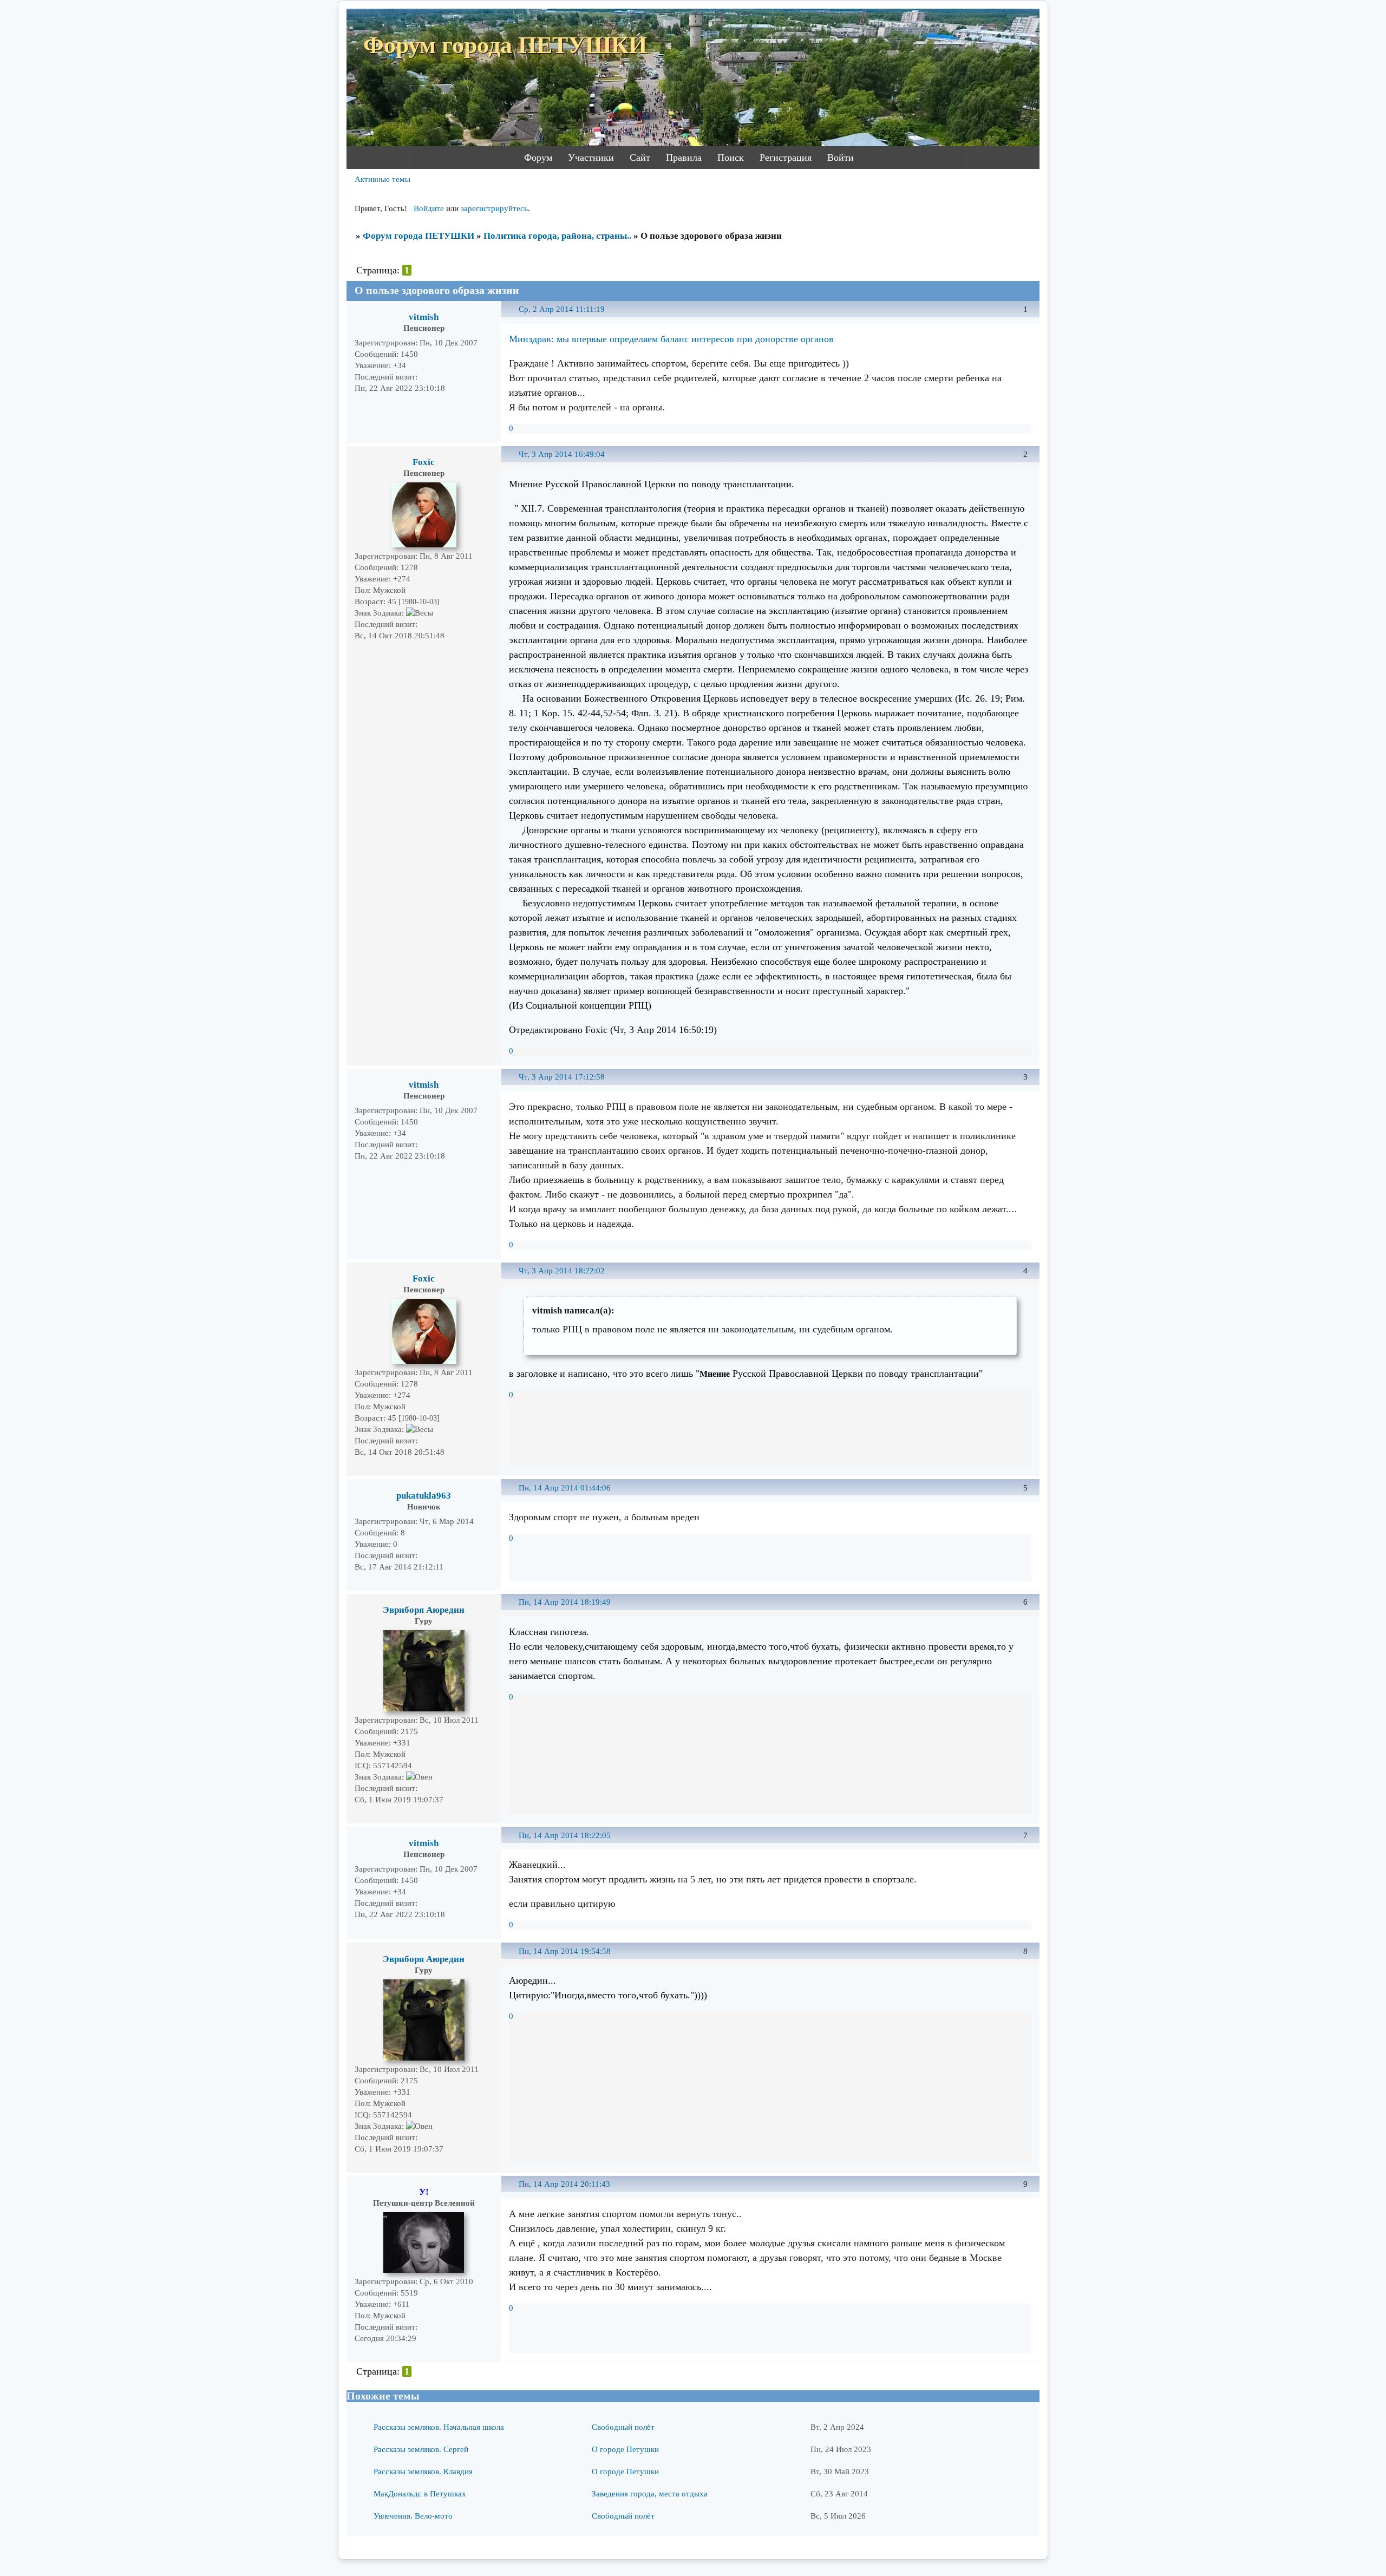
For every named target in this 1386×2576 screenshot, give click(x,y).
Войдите (429, 208)
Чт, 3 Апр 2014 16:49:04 (562, 454)
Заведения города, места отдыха (650, 2494)
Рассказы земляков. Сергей (421, 2449)
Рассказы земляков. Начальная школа (439, 2427)
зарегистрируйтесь (494, 208)
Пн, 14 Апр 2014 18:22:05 (565, 1835)
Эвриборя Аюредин (424, 1610)
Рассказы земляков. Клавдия (423, 2472)
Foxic (424, 462)
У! (424, 2192)
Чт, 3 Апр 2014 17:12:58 (562, 1077)
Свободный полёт (623, 2427)
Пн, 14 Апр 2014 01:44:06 (565, 1488)
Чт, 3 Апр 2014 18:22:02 (562, 1271)
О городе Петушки (625, 2449)
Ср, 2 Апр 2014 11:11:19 (562, 309)
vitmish (424, 317)
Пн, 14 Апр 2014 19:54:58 (565, 1951)
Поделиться (514, 315)
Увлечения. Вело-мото (413, 2516)
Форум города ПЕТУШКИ (419, 236)
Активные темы (383, 179)
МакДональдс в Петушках (420, 2494)
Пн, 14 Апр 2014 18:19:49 (565, 1602)
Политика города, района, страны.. (557, 236)
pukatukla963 (424, 1496)
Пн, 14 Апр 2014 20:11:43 (564, 2184)
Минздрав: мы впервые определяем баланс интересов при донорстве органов (671, 339)
